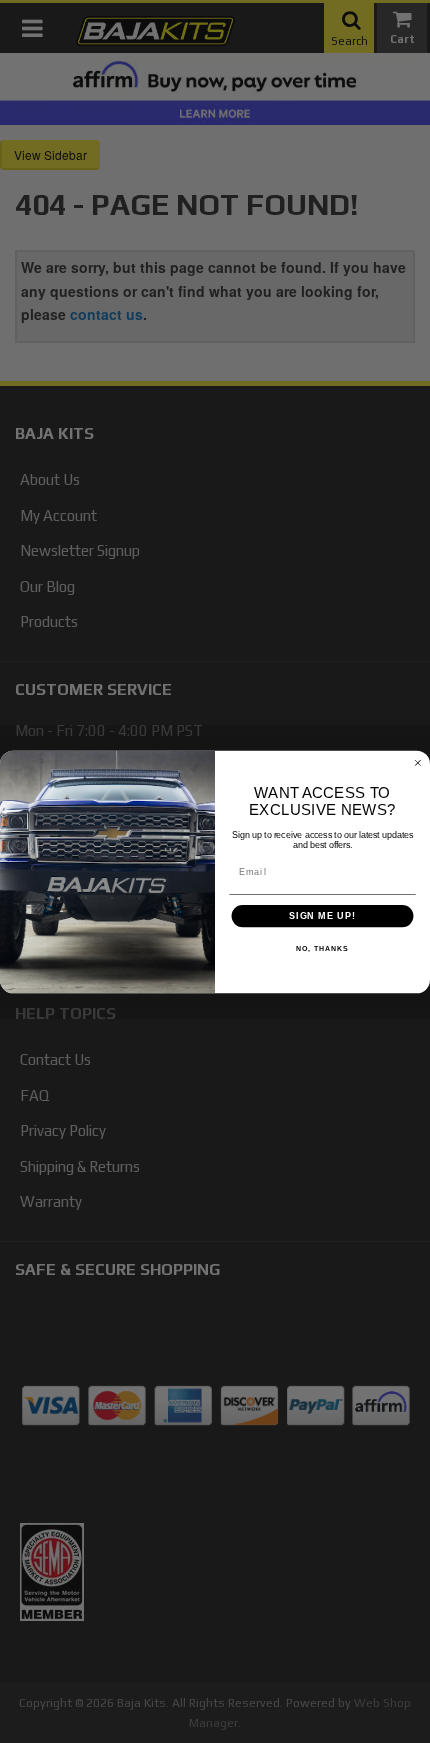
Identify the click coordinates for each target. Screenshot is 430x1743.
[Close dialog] (417, 762)
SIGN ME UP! (322, 915)
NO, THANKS (322, 949)
